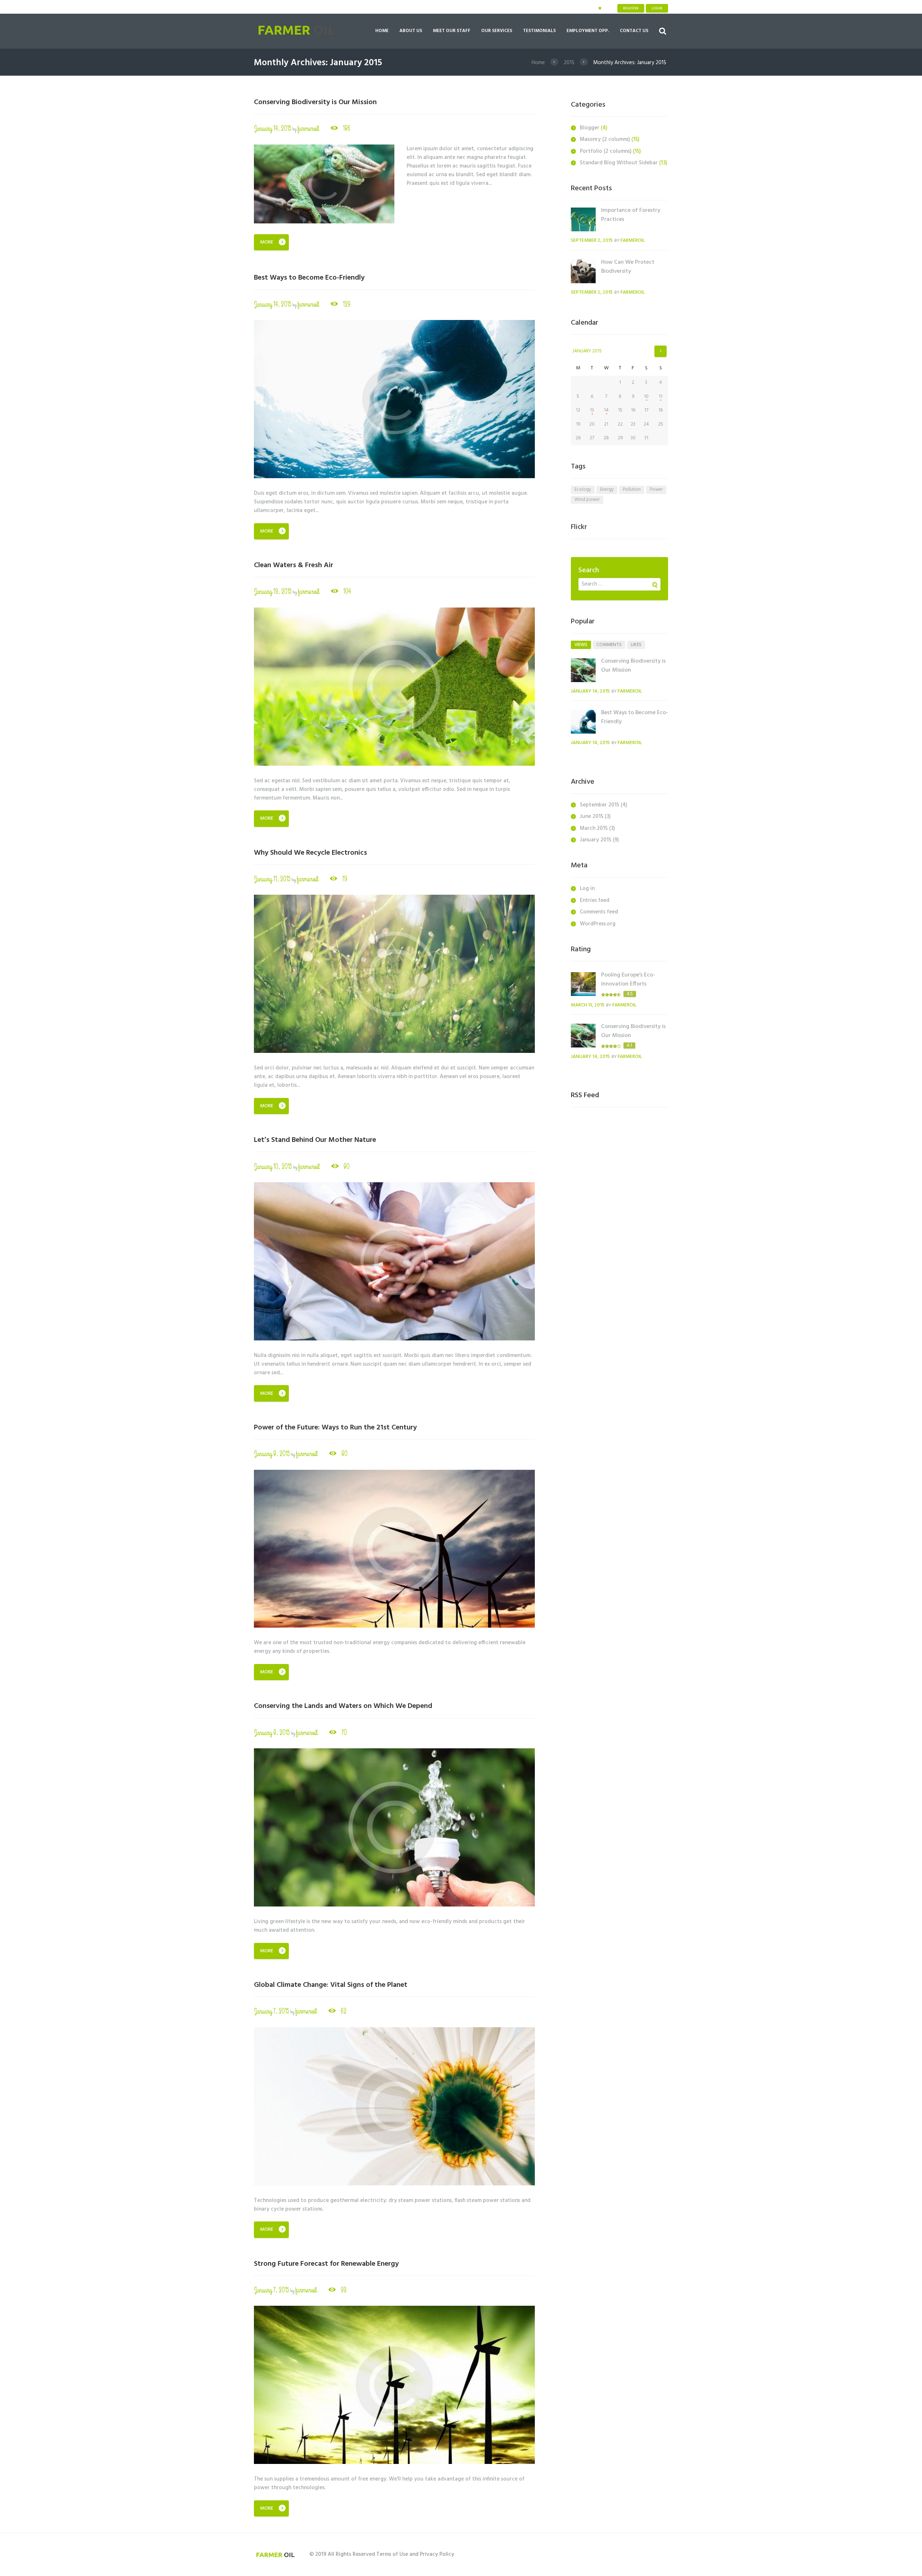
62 (344, 2011)
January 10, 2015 (273, 1167)
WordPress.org (598, 924)
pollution (632, 490)
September (599, 805)
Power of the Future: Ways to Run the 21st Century (335, 1428)
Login (657, 8)
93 (344, 2290)
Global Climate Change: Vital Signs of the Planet (331, 1985)
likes (636, 645)
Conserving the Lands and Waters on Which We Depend (343, 1706)
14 (606, 410)
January (587, 351)
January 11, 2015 (272, 879)
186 (347, 128)
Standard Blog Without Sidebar (619, 163)
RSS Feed (585, 1095)
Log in (587, 889)
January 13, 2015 (273, 591)
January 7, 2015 (272, 2011)
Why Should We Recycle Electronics (310, 853)
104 (347, 591)
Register (631, 8)
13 (592, 410)
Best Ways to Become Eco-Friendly (309, 278)
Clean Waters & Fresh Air (294, 565)
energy (607, 490)
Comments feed (599, 912)
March (594, 828)
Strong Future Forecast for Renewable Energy (326, 2264)
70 (344, 1733)
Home (538, 63)
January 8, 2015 (272, 1454)
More (267, 242)
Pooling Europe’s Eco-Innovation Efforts (628, 980)
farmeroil (308, 128)
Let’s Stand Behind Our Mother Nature (315, 1140)
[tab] (581, 645)
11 (661, 397)
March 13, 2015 (588, 1005)
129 (347, 304)
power (656, 490)
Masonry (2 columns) (605, 139)
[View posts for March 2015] (661, 351)
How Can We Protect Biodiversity (628, 267)
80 (347, 1167)
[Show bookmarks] (600, 8)
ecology (583, 490)
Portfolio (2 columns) (606, 151)
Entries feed (595, 900)
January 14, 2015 (273, 128)
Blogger (590, 128)
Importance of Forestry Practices (631, 215)
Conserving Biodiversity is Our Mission (315, 102)
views (581, 645)
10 (646, 397)
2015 (569, 63)
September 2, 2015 (592, 241)
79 (345, 879)
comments (609, 645)
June (592, 817)
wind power (587, 500)
